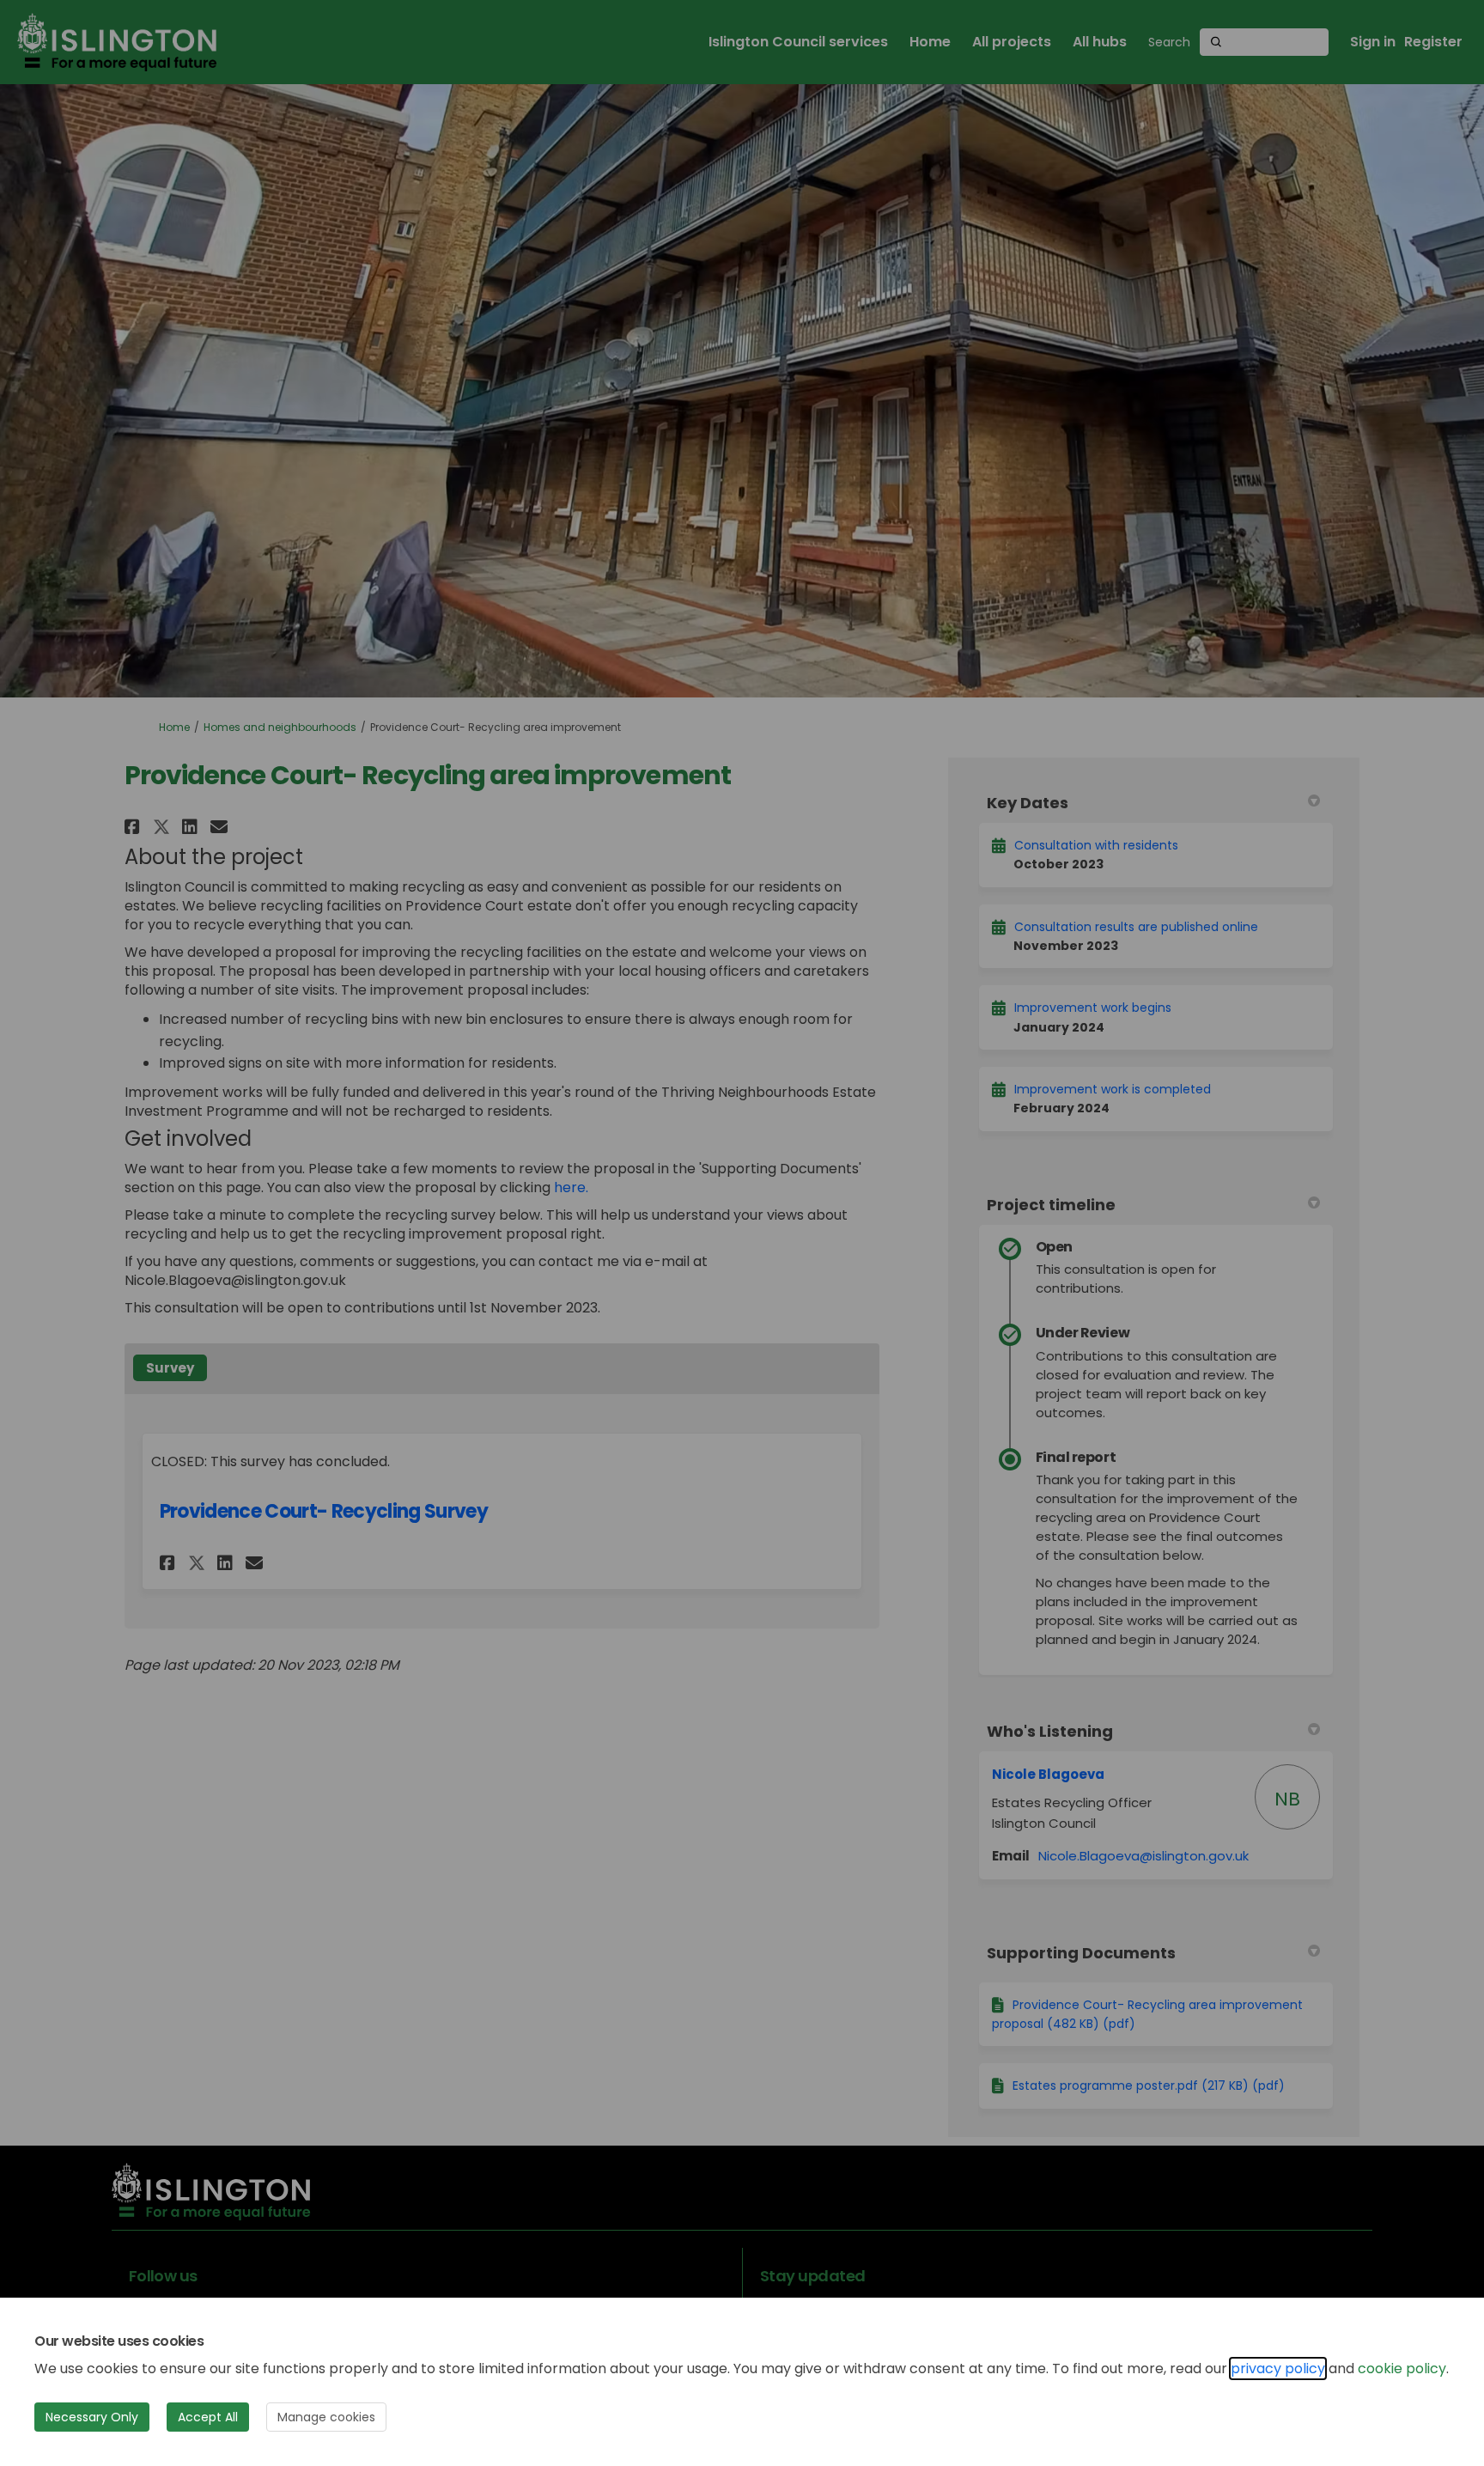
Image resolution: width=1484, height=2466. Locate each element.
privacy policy (1278, 2369)
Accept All (208, 2417)
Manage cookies (326, 2417)
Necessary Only (92, 2417)
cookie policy (1402, 2369)
